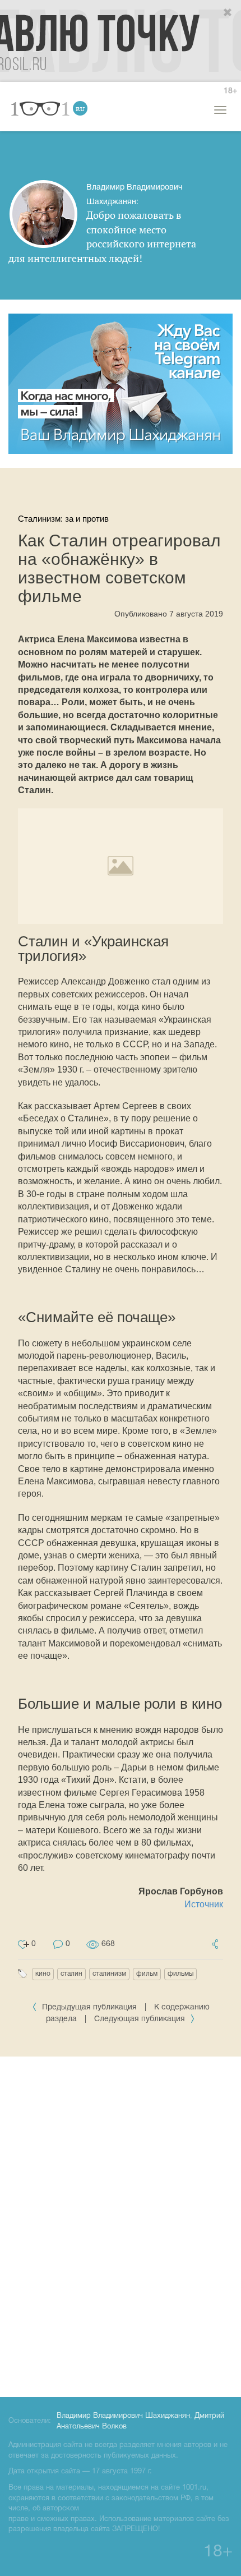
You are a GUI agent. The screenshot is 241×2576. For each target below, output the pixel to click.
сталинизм (109, 1974)
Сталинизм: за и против (63, 519)
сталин (71, 1974)
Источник (204, 1904)
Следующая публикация (141, 2019)
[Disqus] (121, 2225)
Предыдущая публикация (89, 2007)
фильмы (180, 1974)
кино (43, 1974)
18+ (230, 91)
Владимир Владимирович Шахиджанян (123, 2416)
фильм (147, 1974)
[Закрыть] (228, 13)
